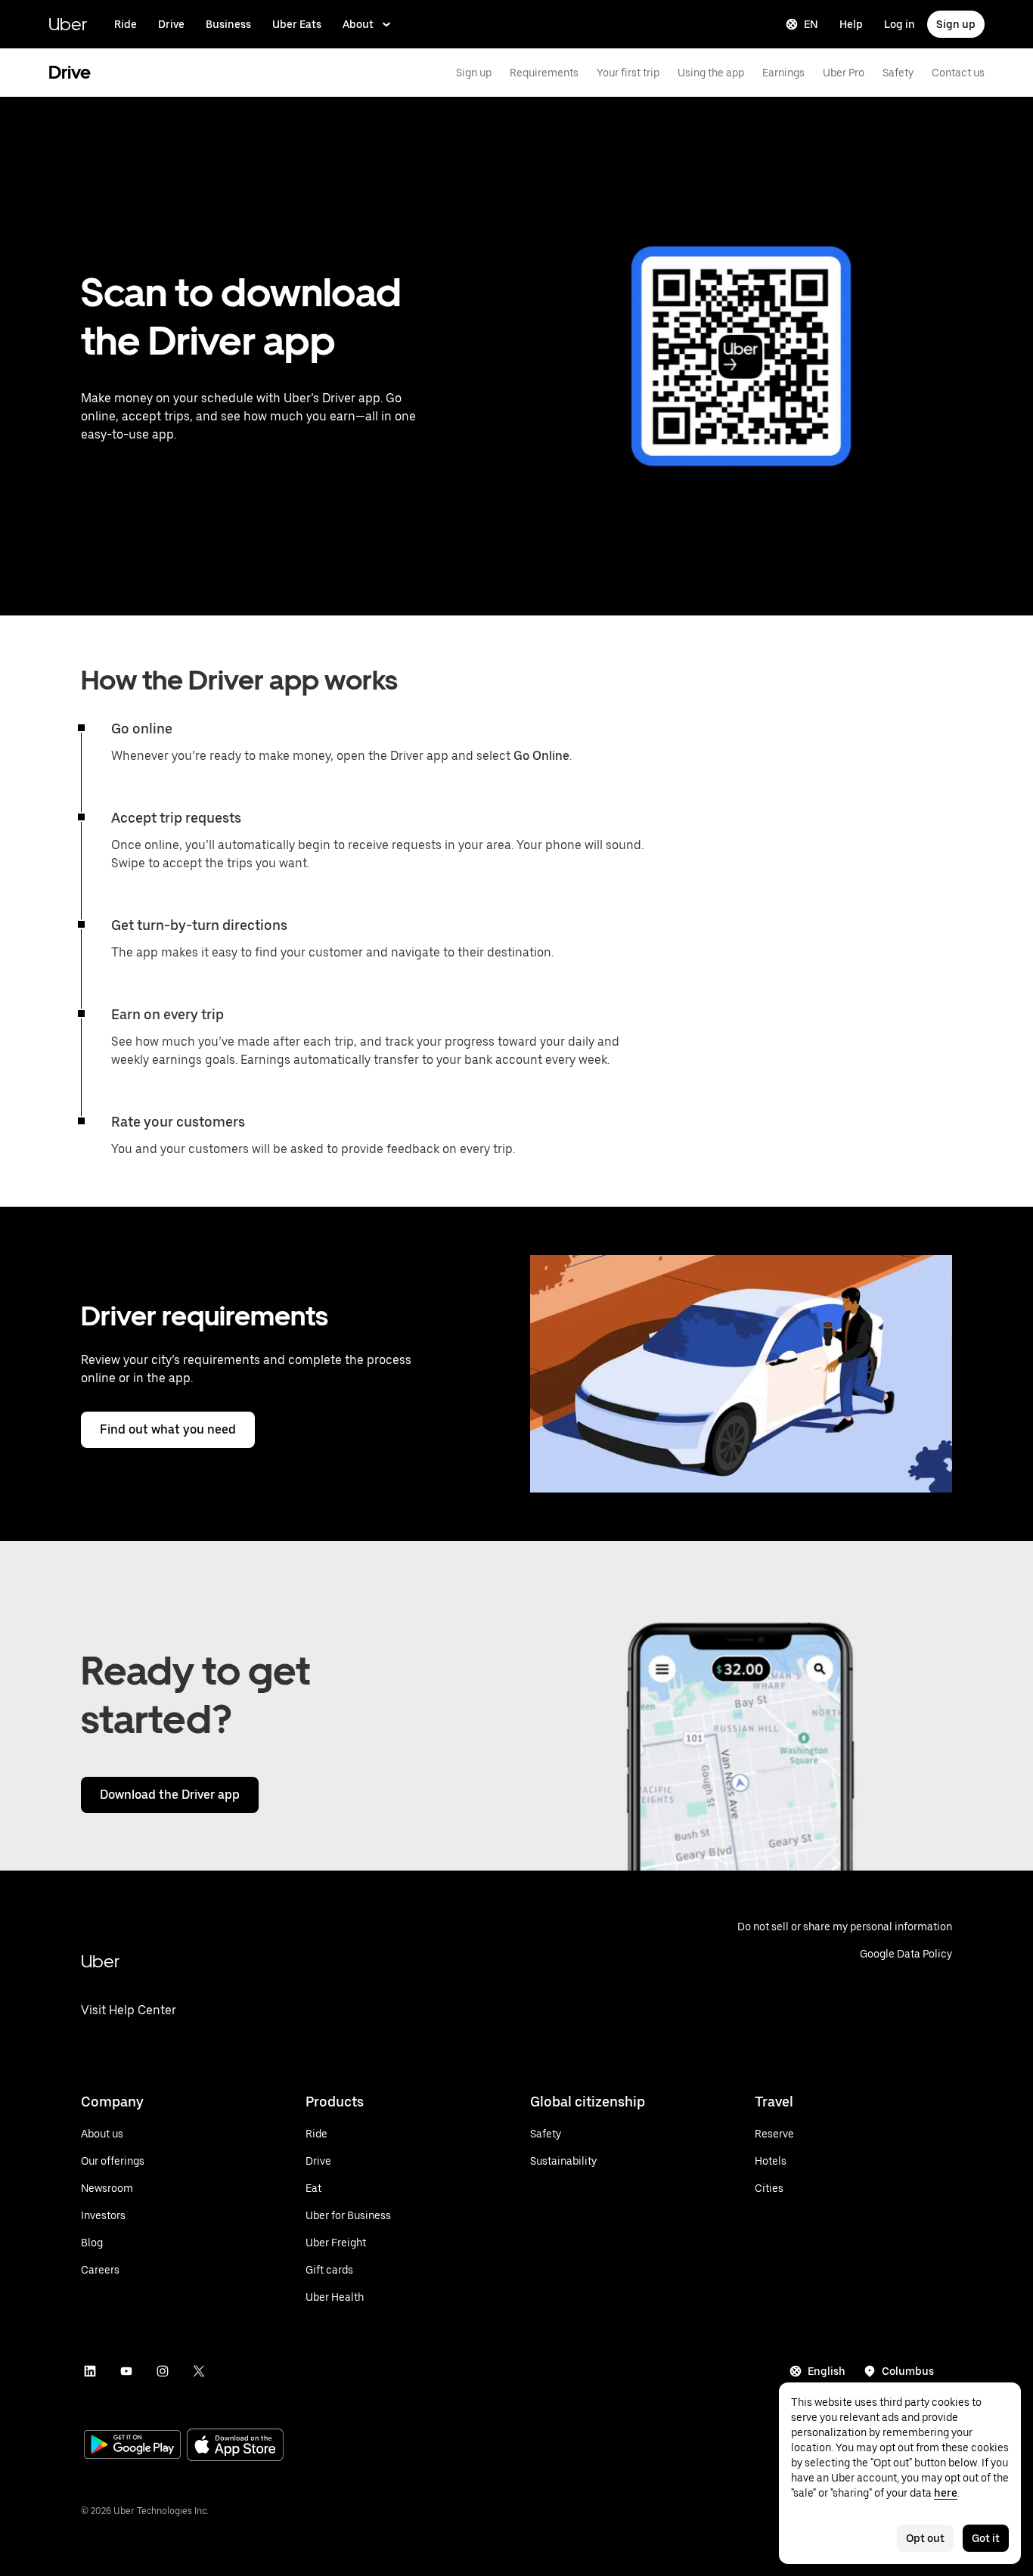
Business (228, 24)
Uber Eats (297, 24)
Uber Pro (844, 73)
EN (811, 24)
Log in (900, 24)
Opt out (925, 2538)
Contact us (958, 73)
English (827, 2371)
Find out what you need (168, 1429)
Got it (986, 2538)
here (946, 2493)
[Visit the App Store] (235, 2446)
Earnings (783, 73)
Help (851, 24)
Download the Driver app (170, 1795)
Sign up (956, 24)
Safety (898, 73)
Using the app (711, 73)
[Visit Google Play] (132, 2446)
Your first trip (628, 73)
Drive (171, 24)
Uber (68, 24)
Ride (126, 24)
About (358, 24)
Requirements (544, 73)
